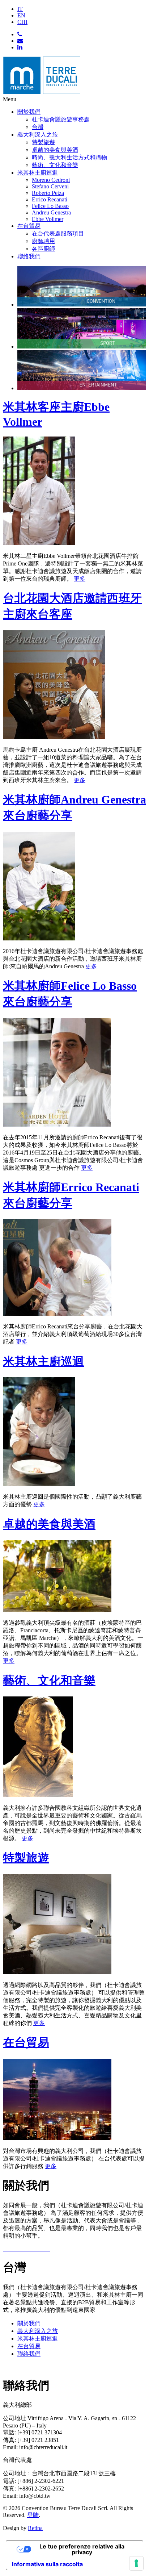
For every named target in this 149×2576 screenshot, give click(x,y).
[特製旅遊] (57, 1972)
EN (21, 15)
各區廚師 (43, 249)
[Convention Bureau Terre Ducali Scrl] (42, 93)
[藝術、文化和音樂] (38, 1795)
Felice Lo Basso (50, 206)
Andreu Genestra (51, 212)
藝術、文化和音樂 (55, 165)
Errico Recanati (50, 199)
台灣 (38, 127)
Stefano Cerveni (50, 186)
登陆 (33, 2515)
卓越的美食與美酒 (55, 150)
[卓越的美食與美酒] (57, 1610)
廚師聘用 (43, 241)
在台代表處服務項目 (58, 233)
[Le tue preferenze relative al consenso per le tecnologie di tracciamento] (136, 2563)
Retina (35, 2528)
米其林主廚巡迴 (38, 173)
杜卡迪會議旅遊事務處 (61, 119)
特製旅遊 (43, 142)
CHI (22, 22)
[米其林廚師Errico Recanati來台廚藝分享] (57, 1314)
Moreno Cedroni (51, 180)
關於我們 (29, 112)
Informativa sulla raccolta (47, 2564)
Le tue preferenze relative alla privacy (82, 2549)
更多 (80, 579)
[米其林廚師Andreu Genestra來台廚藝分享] (39, 938)
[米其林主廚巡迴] (39, 1484)
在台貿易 (29, 226)
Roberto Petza (48, 193)
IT (20, 9)
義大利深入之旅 (38, 135)
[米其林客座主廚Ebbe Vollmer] (39, 543)
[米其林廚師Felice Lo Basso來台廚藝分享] (57, 1125)
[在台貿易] (57, 2138)
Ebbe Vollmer (48, 219)
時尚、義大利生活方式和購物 (69, 157)
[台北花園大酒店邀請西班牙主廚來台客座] (54, 737)
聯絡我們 (29, 256)
